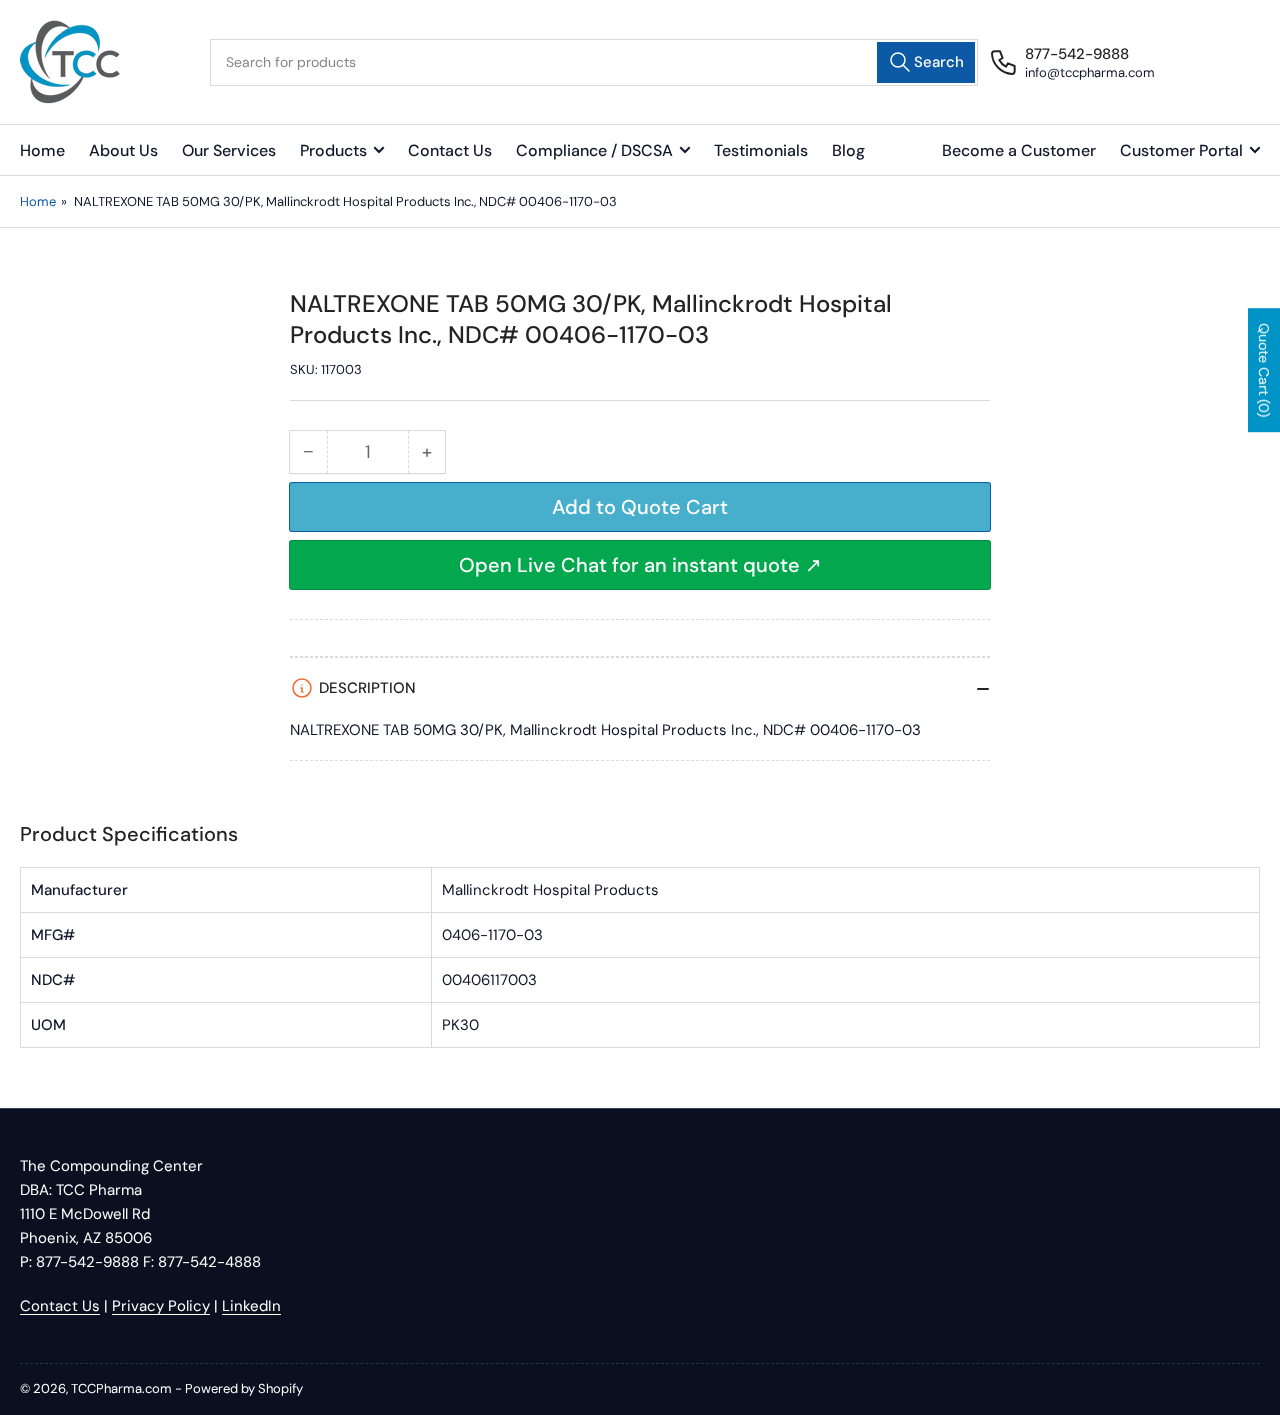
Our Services (229, 150)
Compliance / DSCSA (594, 150)
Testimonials (761, 150)
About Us (123, 150)
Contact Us (450, 150)
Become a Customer (1019, 150)
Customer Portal (1181, 150)
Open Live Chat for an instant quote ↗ (640, 565)
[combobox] (594, 62)
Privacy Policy (161, 1306)
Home (42, 150)
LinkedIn (251, 1306)
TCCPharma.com (121, 1388)
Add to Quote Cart (640, 507)
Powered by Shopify (244, 1388)
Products (333, 150)
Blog (848, 150)
